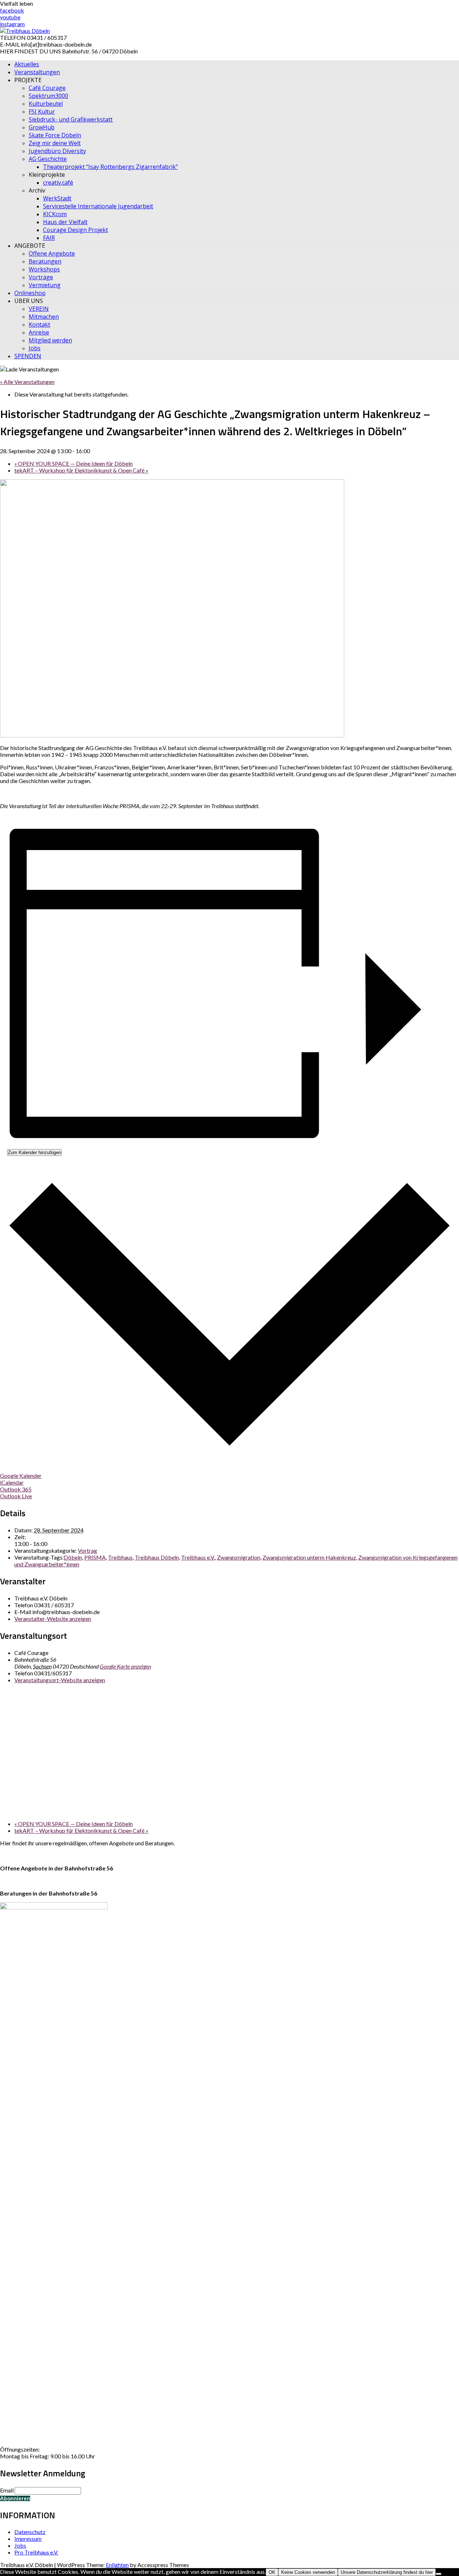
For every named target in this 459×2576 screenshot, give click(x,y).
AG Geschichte (48, 159)
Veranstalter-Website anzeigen (53, 1619)
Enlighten (117, 2565)
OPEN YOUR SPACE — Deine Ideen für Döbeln (74, 463)
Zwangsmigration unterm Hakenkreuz (309, 1557)
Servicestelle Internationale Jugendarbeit (98, 206)
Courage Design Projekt (75, 230)
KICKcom (55, 214)
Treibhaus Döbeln (157, 1557)
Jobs (35, 348)
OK (272, 2572)
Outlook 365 (16, 1489)
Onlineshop (30, 293)
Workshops (44, 269)
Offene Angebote (52, 253)
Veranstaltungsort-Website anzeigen (60, 1680)
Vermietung (45, 285)
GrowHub (42, 127)
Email (7, 2490)
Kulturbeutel (46, 104)
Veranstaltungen (37, 72)
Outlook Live (16, 1496)
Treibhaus (120, 1557)
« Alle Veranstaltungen (27, 382)
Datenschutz (30, 2532)
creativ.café (58, 182)
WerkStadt (57, 198)
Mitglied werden (50, 340)
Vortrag (87, 1550)
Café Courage (47, 88)
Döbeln (73, 1557)
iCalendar (12, 1482)
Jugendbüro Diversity (57, 151)
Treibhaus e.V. (198, 1557)
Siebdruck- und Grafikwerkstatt (71, 119)
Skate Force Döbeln (55, 135)
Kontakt (39, 324)
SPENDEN (28, 356)
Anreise (39, 332)
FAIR (49, 238)
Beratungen (45, 261)
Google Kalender (21, 1476)
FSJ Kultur (42, 112)
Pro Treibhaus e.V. (36, 2552)
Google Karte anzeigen (125, 1666)
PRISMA (95, 1557)
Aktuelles (27, 64)
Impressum (28, 2539)
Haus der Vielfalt (65, 222)
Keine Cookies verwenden (308, 2572)
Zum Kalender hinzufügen (34, 1152)
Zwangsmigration (239, 1557)
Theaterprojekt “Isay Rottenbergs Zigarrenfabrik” (110, 167)
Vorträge (41, 277)
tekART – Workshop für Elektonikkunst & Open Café (81, 470)
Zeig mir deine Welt (55, 143)
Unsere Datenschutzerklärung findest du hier (387, 2572)
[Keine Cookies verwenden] (439, 2574)
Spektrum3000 (48, 96)
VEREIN (39, 309)
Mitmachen (44, 317)
